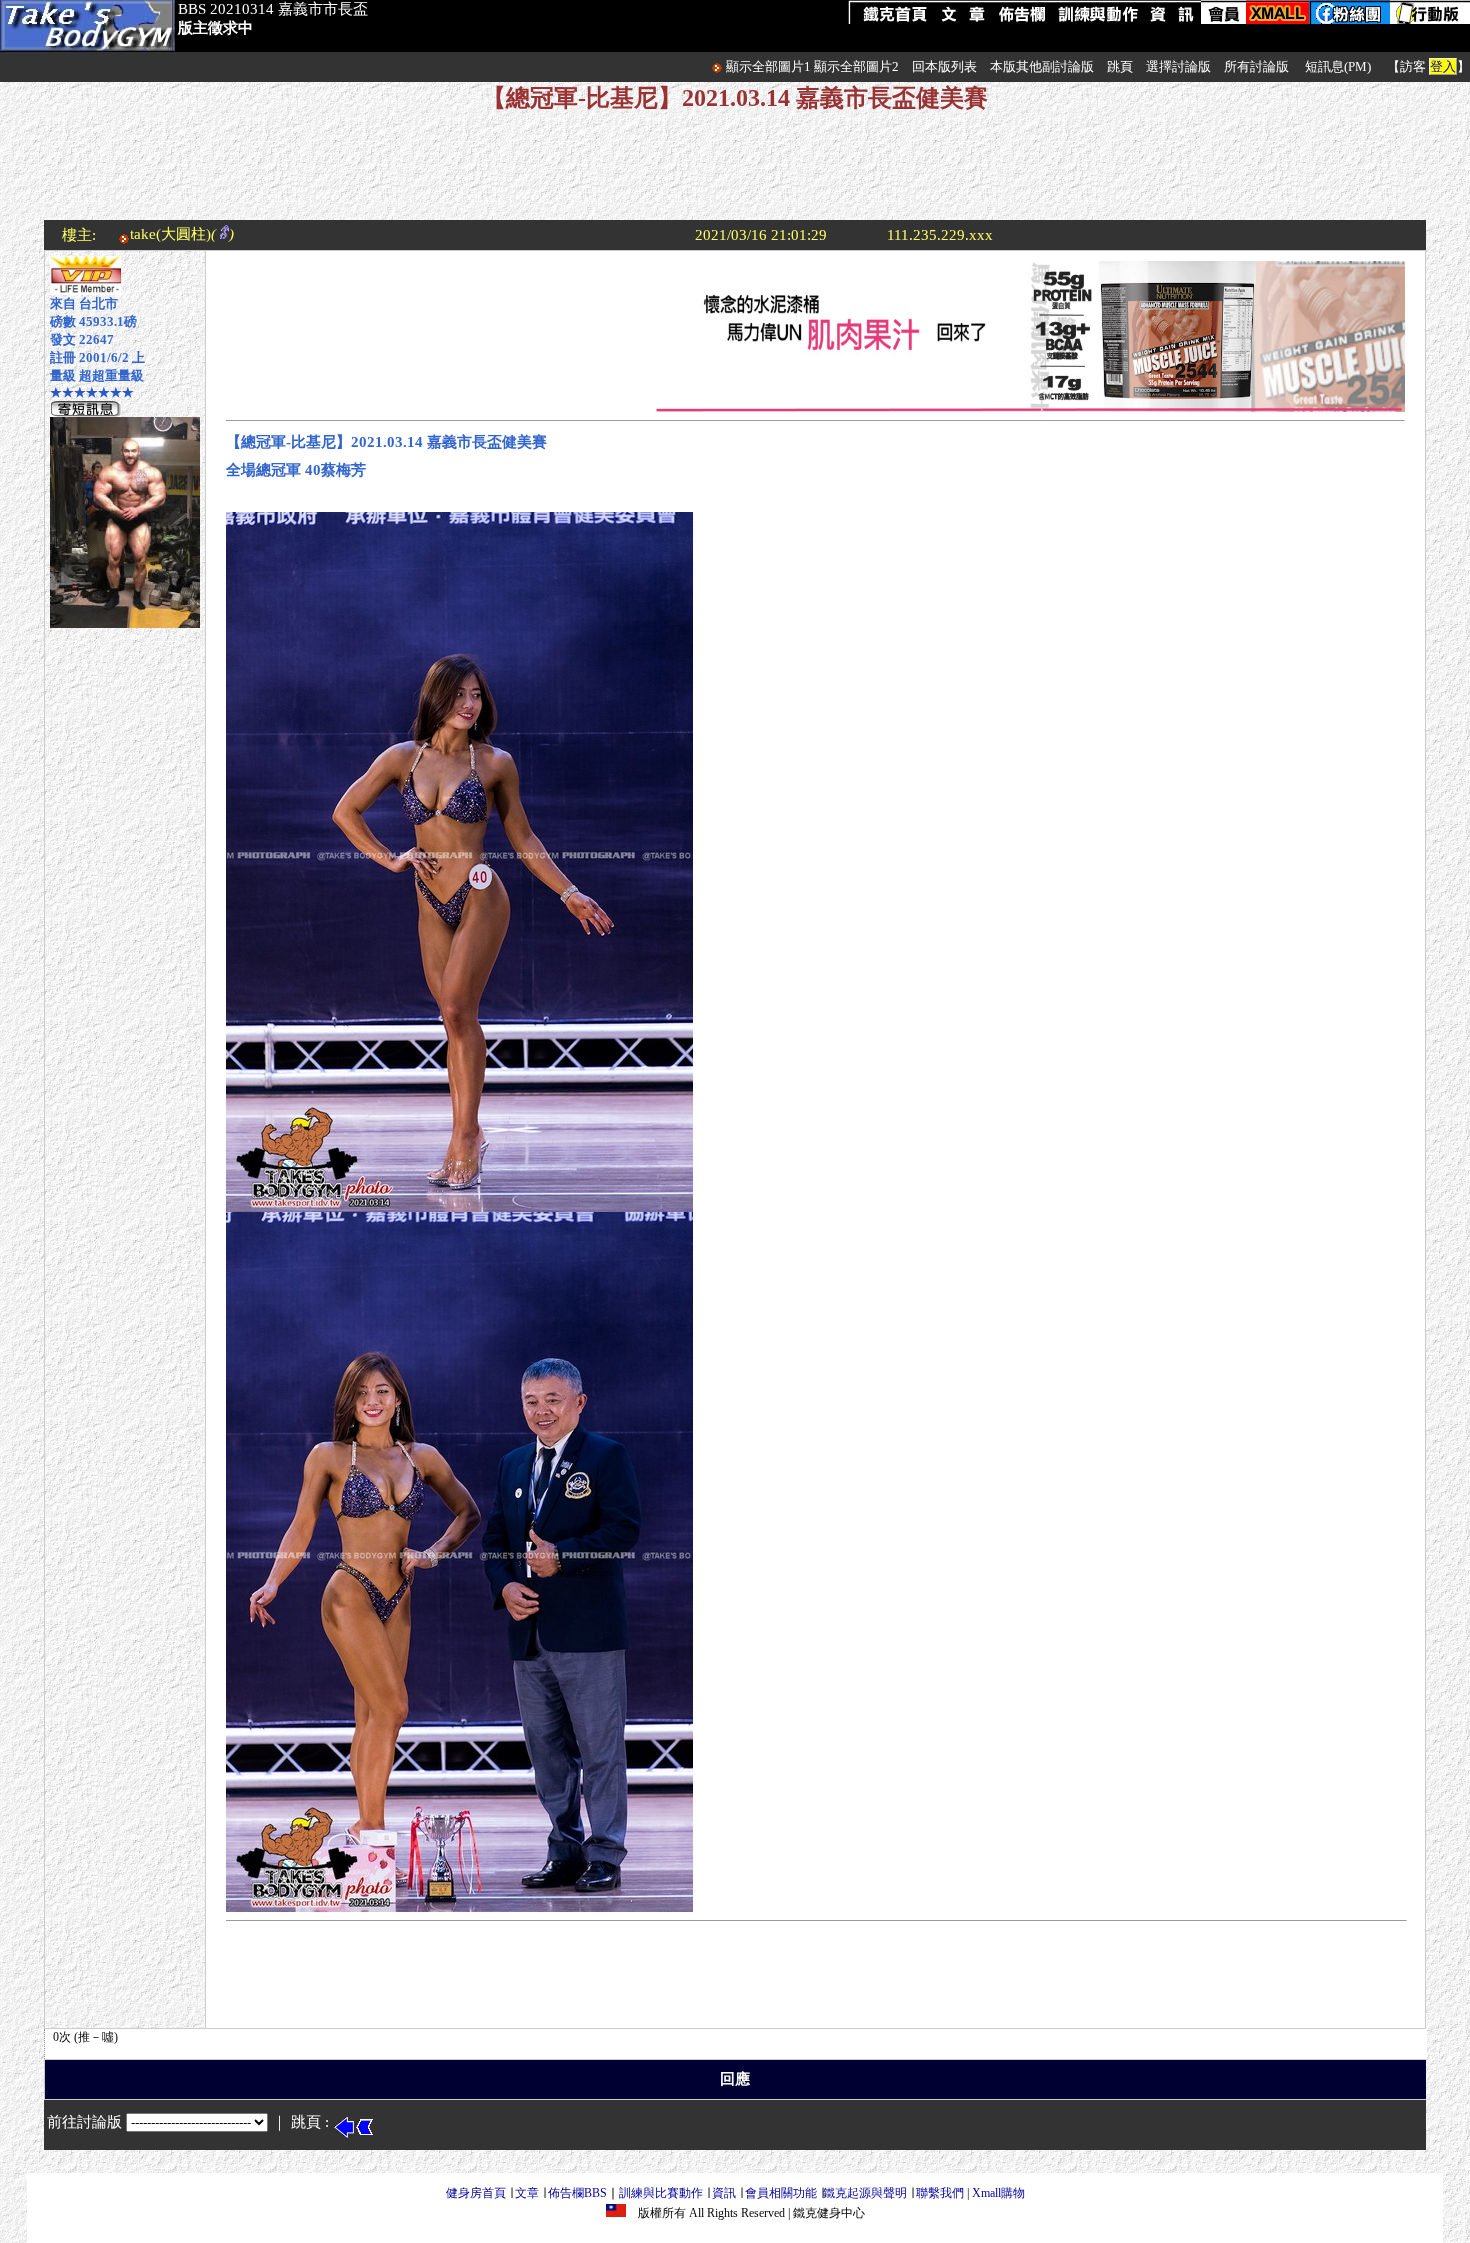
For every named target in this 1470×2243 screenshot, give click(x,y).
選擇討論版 (1178, 66)
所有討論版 (1256, 66)
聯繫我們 (940, 2193)
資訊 (724, 2193)
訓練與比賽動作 (661, 2193)
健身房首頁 (476, 2193)
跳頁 (1120, 66)
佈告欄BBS (577, 2193)
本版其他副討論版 (1042, 66)
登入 (1443, 66)
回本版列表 (944, 66)
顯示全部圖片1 (768, 66)
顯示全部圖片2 (856, 66)
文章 (527, 2193)
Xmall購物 (998, 2193)
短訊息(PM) (1338, 66)
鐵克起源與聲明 (865, 2193)
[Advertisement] (735, 175)
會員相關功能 (781, 2193)
